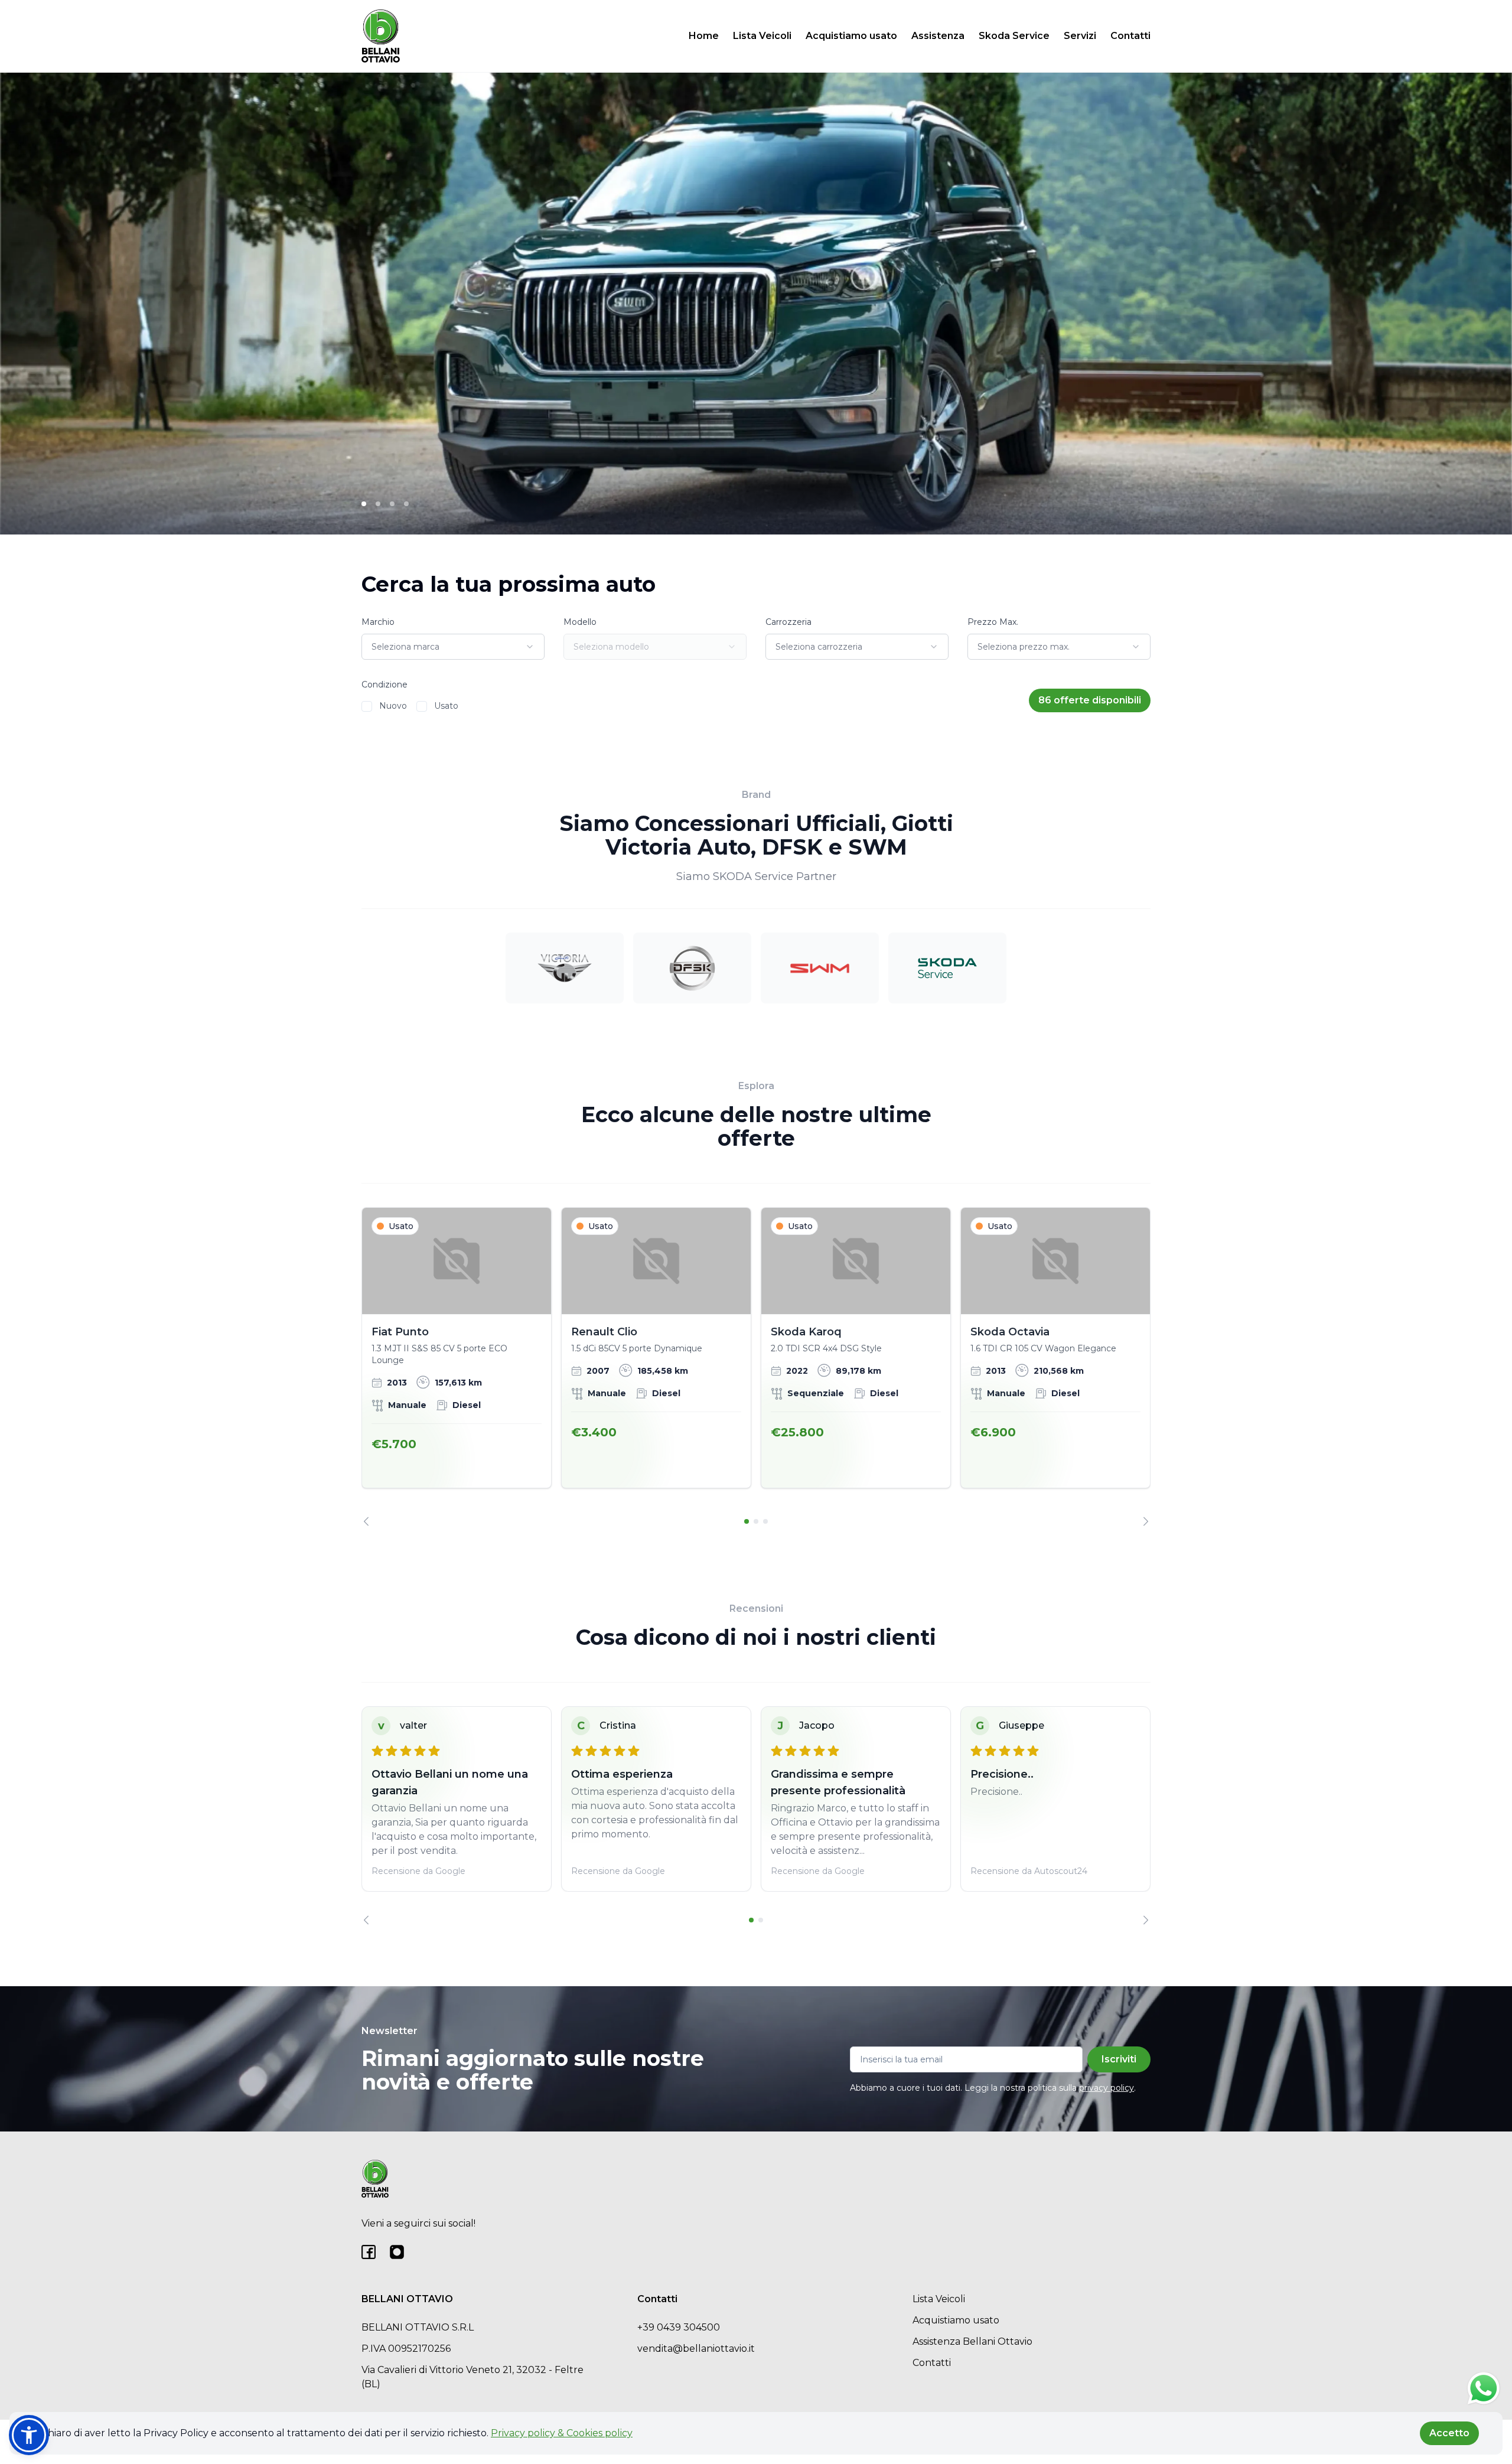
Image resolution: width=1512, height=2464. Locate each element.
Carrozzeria (788, 622)
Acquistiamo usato (851, 36)
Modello (580, 622)
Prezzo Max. (993, 622)
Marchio (378, 622)
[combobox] (453, 647)
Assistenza (938, 36)
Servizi (1080, 36)
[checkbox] (367, 706)
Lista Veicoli (762, 36)
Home (704, 36)
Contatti (1130, 36)
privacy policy (1107, 2088)
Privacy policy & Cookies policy (562, 2433)
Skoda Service (1014, 36)
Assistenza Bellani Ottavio (972, 2341)
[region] (756, 1367)
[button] (29, 2435)
